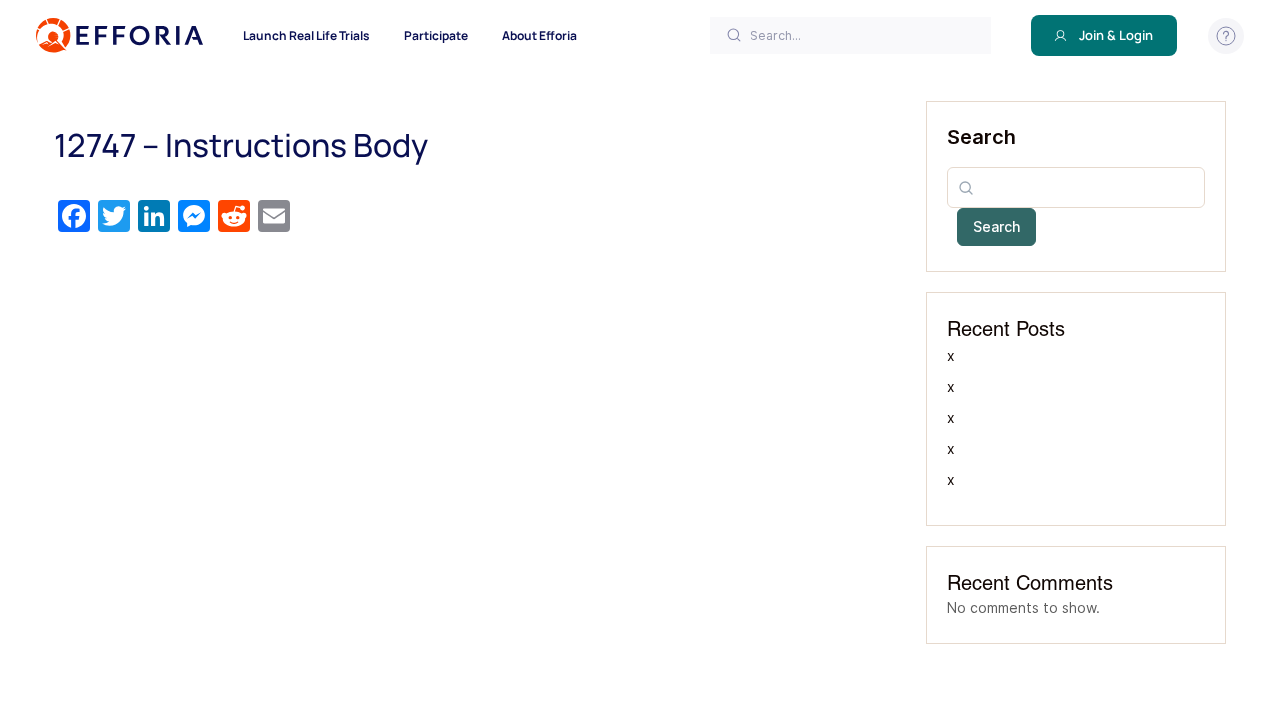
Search (981, 137)
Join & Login (1116, 35)
